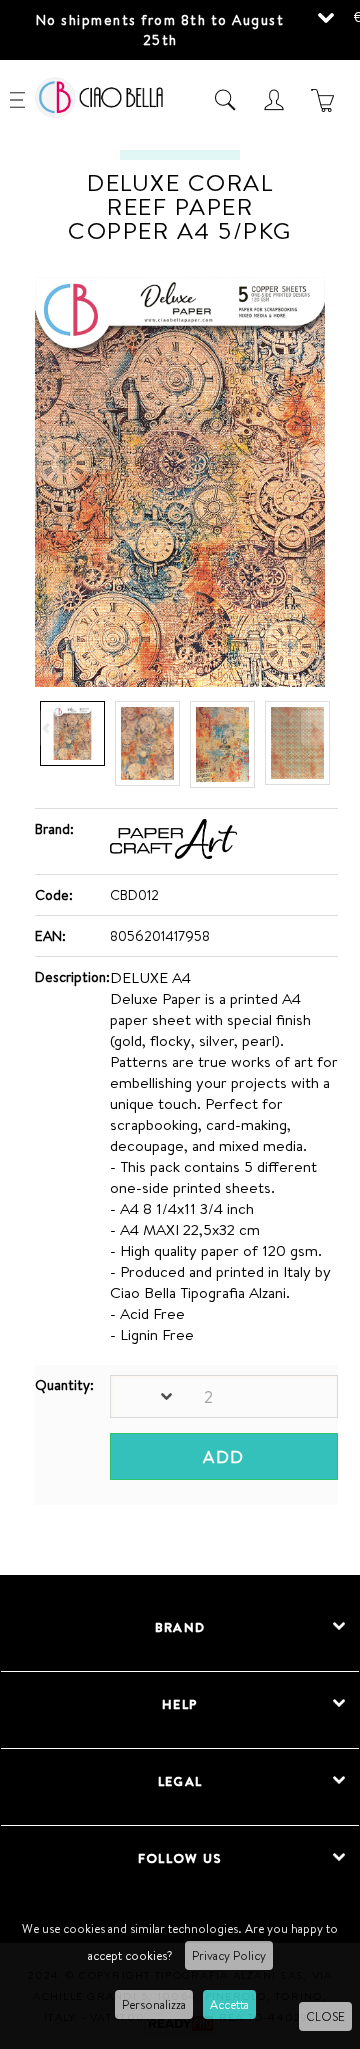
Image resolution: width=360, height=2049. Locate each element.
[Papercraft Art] (173, 854)
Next (312, 728)
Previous (48, 728)
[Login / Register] (276, 100)
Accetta (229, 2004)
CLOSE (325, 2016)
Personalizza (154, 2004)
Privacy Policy (229, 1955)
